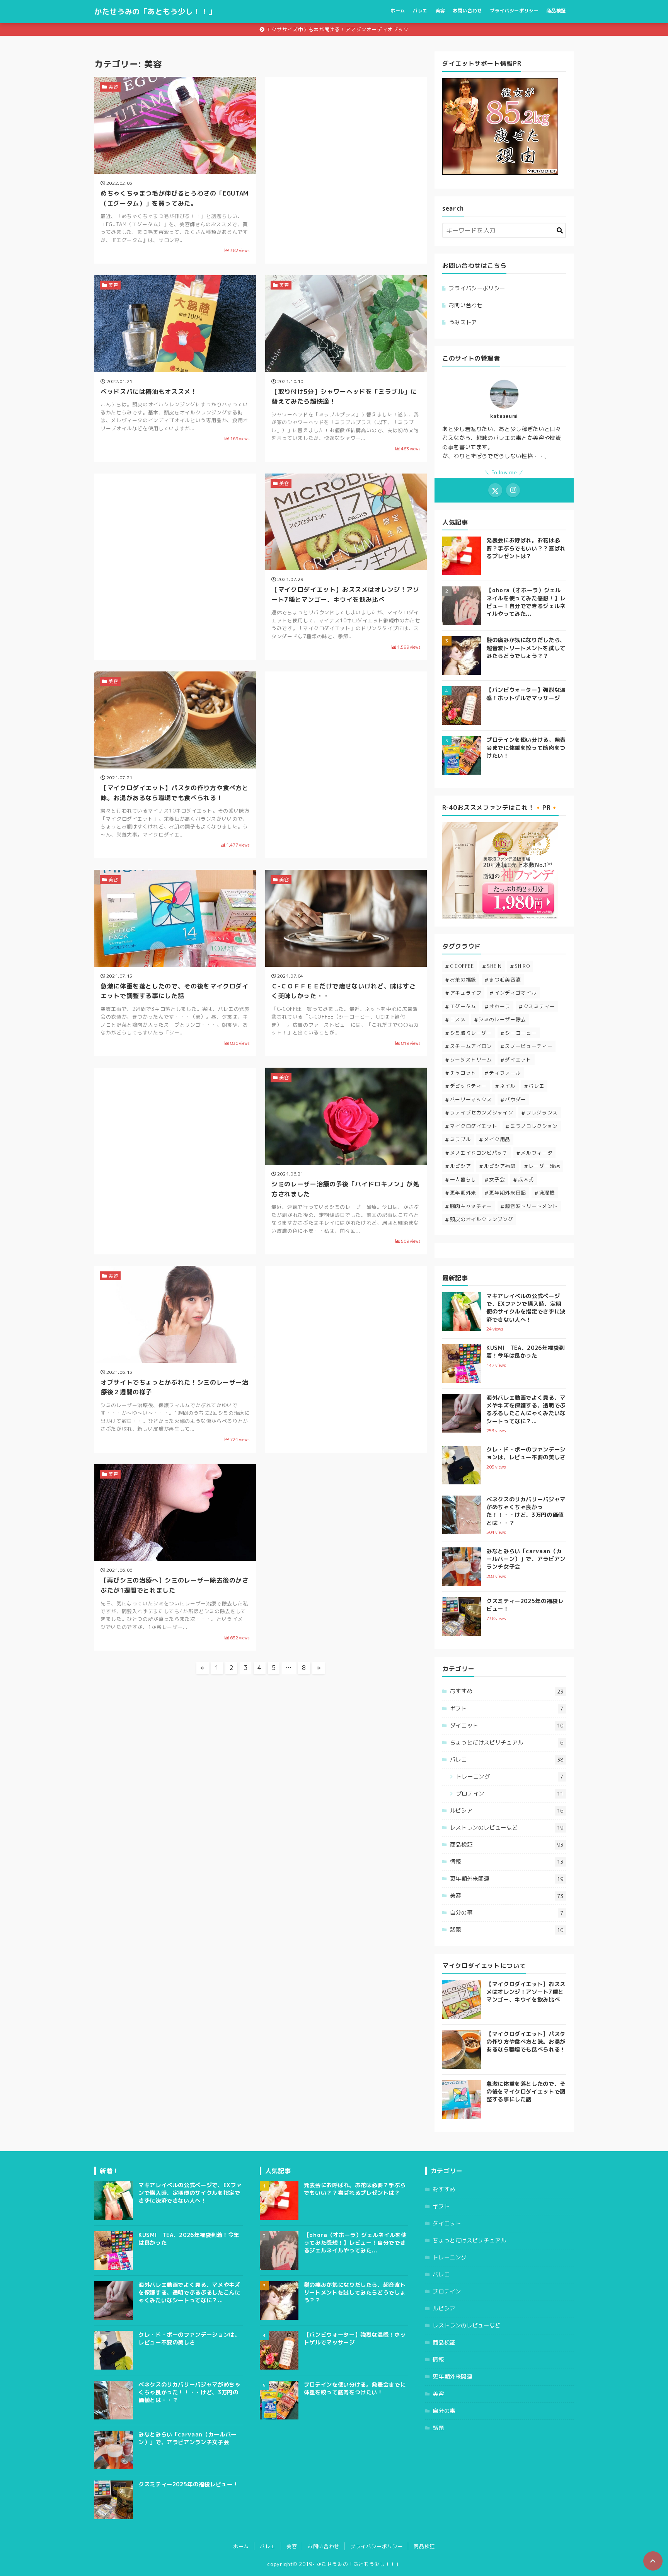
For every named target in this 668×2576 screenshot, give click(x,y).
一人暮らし (463, 1179)
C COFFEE (462, 966)
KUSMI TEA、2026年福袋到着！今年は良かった (526, 1352)
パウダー (515, 1099)
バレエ (420, 11)
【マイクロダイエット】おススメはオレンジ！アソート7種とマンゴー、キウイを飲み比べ (526, 1992)
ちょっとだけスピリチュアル (507, 1743)
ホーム (398, 11)
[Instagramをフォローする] (513, 490)
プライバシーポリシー (514, 11)
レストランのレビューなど (507, 1828)
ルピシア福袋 (500, 1166)
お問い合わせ (467, 11)
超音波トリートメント (531, 1206)
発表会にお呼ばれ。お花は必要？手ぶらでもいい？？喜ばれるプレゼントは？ (526, 548)
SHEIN (494, 966)
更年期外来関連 (507, 1879)
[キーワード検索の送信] (560, 230)
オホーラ (500, 1006)
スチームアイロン (471, 1046)
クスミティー (539, 1006)
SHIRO (522, 966)
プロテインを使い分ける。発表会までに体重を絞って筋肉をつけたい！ (526, 748)
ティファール (505, 1073)
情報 (507, 1862)
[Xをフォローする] (495, 490)
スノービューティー (529, 1046)
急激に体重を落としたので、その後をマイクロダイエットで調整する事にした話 (526, 2092)
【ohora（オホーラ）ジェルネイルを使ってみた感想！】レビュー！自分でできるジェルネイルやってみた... (526, 602)
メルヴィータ (537, 1153)
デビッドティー (468, 1086)
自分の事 (507, 1913)
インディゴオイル (515, 993)
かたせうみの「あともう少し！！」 (155, 11)
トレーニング (510, 1777)
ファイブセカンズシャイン (482, 1113)
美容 (440, 11)
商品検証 (556, 11)
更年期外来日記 (507, 1193)
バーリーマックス (471, 1099)
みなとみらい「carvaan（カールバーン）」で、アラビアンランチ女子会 (526, 1559)
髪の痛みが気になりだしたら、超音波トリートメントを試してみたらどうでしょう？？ (526, 648)
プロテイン (510, 1794)
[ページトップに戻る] (653, 2561)
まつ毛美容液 (505, 980)
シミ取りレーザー (471, 1033)
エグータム (463, 1006)
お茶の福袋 (463, 980)
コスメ (458, 1019)
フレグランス (542, 1113)
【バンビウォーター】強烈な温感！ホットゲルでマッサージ (526, 694)
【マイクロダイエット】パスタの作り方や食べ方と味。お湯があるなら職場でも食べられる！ (526, 2042)
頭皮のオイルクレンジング (482, 1219)
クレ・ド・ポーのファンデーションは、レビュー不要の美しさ (526, 1453)
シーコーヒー (521, 1033)
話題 (507, 1930)
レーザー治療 (544, 1166)
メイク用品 (497, 1139)
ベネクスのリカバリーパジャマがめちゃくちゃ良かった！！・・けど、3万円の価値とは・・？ (526, 1511)
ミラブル (461, 1139)
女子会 (497, 1179)
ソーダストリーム (471, 1060)
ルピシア (461, 1166)
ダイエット (518, 1060)
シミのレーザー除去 (502, 1019)
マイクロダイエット (474, 1126)
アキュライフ (466, 993)
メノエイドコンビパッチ (479, 1153)
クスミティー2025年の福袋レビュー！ (188, 2484)
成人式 (526, 1179)
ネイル (508, 1086)
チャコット (463, 1073)
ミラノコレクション (534, 1126)
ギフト (507, 1709)
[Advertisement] (346, 150)
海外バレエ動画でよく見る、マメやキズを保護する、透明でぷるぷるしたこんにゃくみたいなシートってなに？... (526, 1409)
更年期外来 (463, 1193)
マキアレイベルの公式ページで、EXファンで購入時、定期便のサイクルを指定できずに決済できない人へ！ (526, 1308)
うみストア (463, 322)
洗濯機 (547, 1193)
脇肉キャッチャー (471, 1206)
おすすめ (507, 1691)
